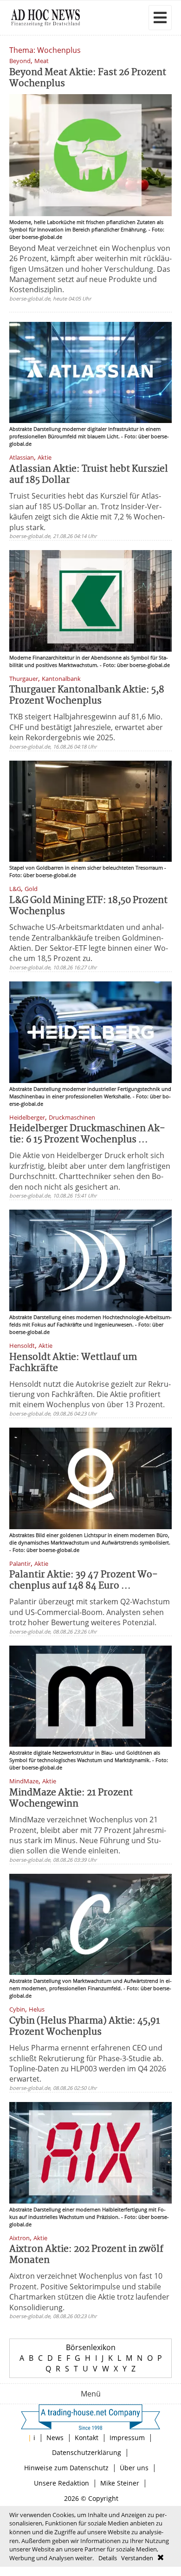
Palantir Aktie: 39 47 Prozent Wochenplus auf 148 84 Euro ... (84, 1580)
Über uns (134, 2468)
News (55, 2438)
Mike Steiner (120, 2483)
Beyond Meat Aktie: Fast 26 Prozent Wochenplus (88, 78)
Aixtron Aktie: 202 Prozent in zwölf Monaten (86, 2255)
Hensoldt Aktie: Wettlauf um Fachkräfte (73, 1363)
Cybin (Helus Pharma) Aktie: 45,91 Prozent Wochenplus (85, 2027)
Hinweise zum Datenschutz (66, 2468)
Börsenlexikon (91, 2347)
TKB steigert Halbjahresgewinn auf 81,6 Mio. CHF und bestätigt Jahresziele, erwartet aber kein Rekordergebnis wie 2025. (86, 727)
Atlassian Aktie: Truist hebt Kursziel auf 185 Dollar (89, 475)
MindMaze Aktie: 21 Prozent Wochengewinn (71, 1798)
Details (108, 2558)
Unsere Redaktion (61, 2483)
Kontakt (87, 2438)
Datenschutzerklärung (87, 2452)
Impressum (127, 2438)
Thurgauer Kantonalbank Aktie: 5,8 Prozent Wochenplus (87, 695)
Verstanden (137, 2558)
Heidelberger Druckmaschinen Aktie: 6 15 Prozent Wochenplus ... (87, 1134)
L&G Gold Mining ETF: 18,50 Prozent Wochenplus (88, 906)
